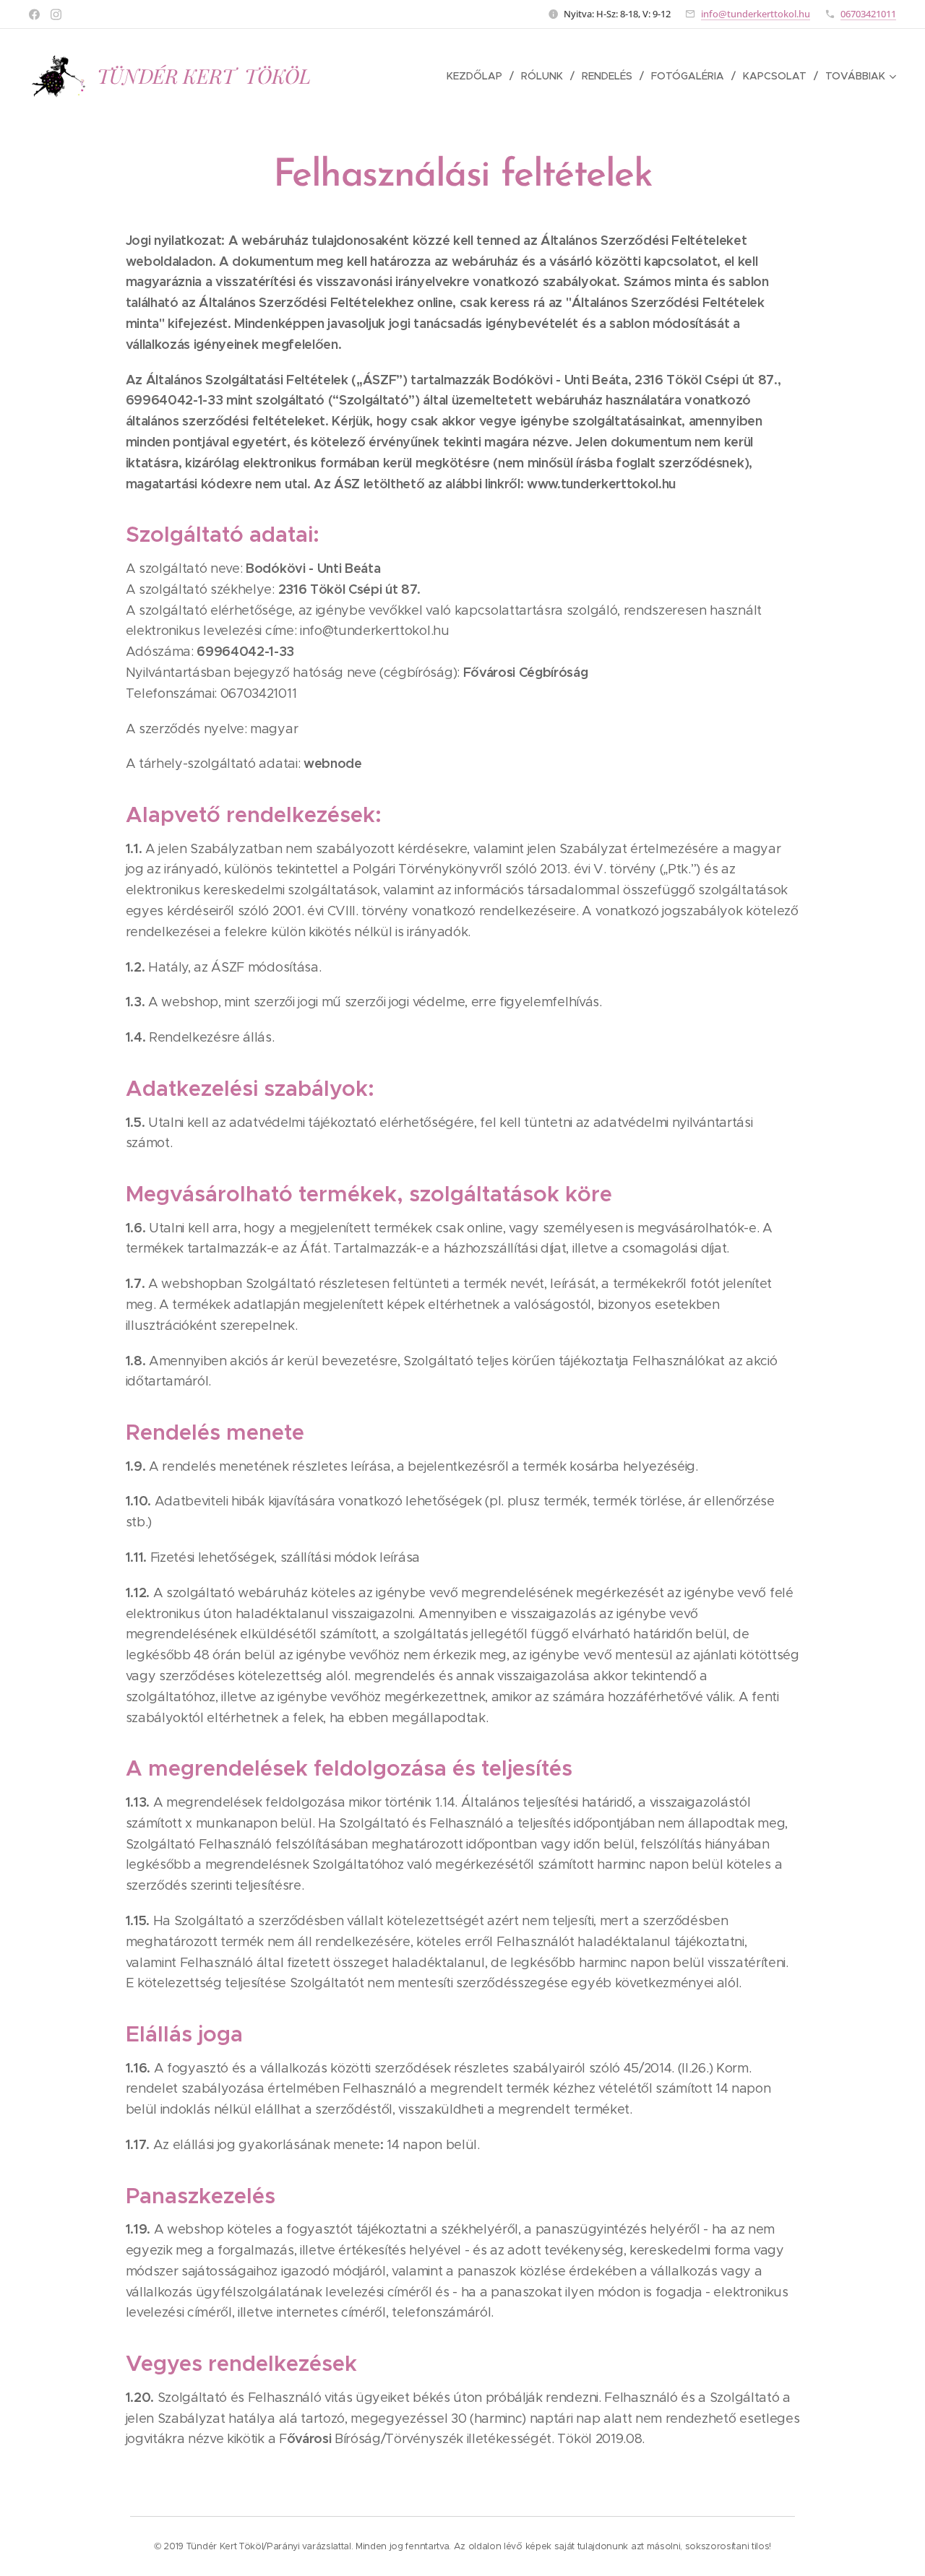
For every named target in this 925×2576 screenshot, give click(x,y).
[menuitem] (478, 76)
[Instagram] (56, 14)
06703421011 (868, 14)
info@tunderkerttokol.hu (756, 14)
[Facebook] (34, 14)
